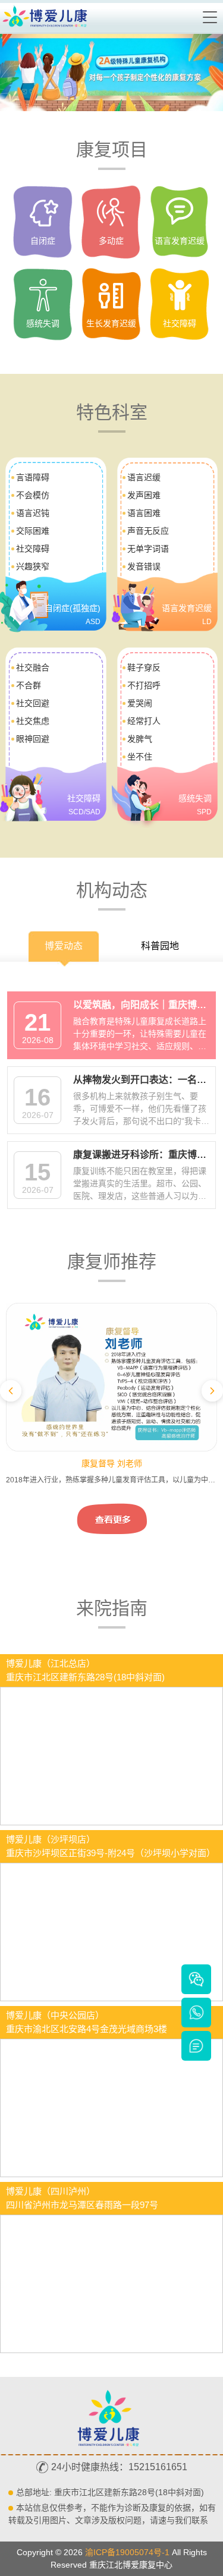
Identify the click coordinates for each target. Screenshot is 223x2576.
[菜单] (211, 17)
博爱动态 (64, 946)
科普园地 (160, 946)
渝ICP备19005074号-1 (127, 2552)
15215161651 (158, 2467)
